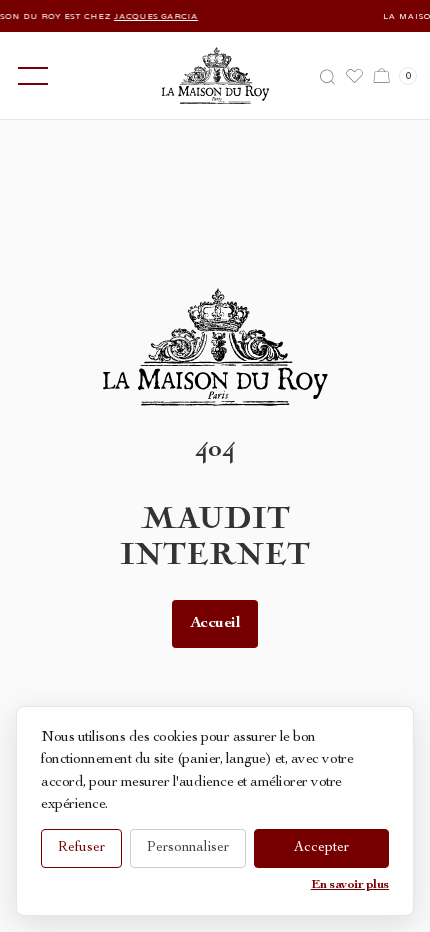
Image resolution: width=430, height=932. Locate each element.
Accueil (215, 624)
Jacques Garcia (150, 16)
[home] (215, 75)
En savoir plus (350, 885)
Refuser (81, 848)
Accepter (321, 848)
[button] (29, 76)
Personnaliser (188, 848)
